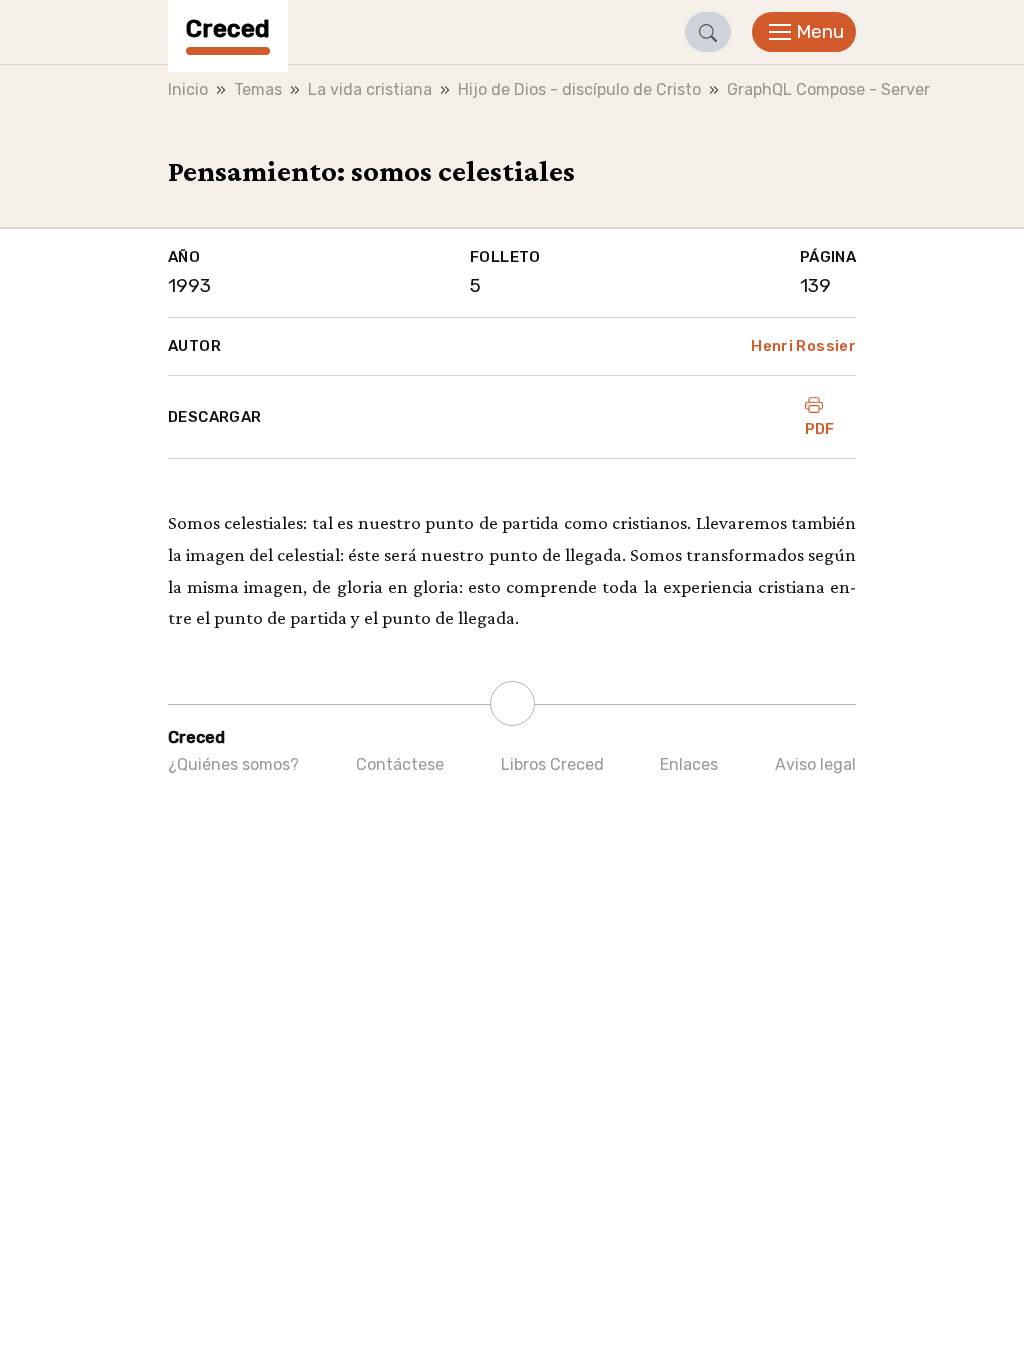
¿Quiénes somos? (233, 764)
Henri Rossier (803, 346)
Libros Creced (552, 764)
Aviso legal (815, 764)
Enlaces (689, 764)
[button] (708, 32)
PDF (820, 429)
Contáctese (400, 764)
